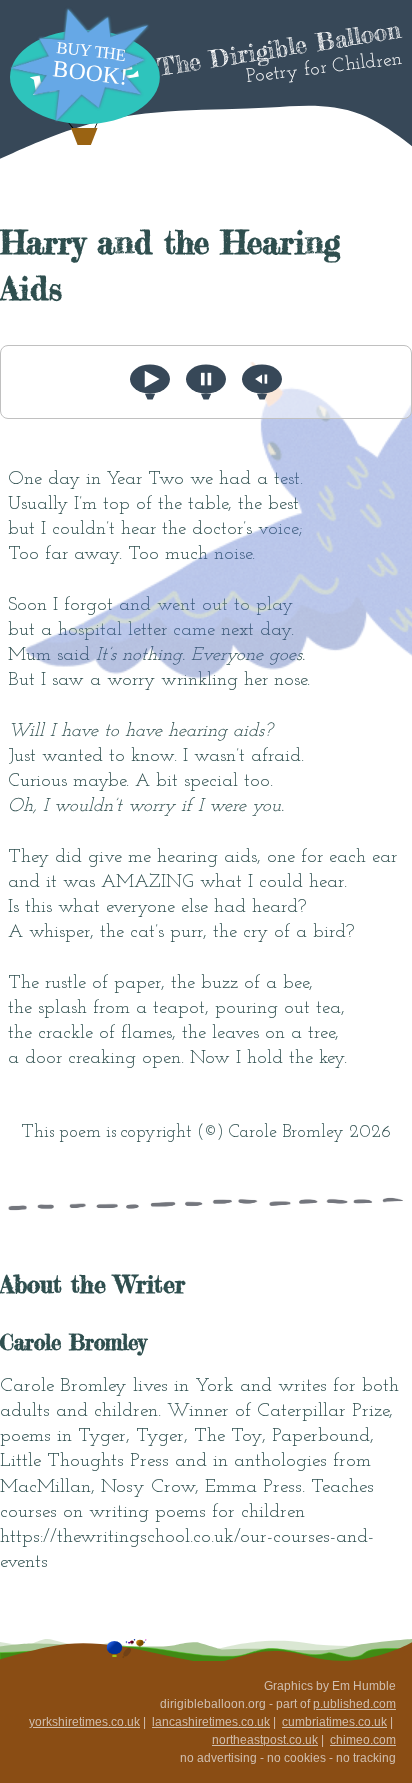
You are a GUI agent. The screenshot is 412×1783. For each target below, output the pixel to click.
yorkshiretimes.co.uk (84, 1722)
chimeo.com (363, 1740)
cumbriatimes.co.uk (334, 1722)
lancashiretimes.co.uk (211, 1722)
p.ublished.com (354, 1704)
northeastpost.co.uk (265, 1740)
